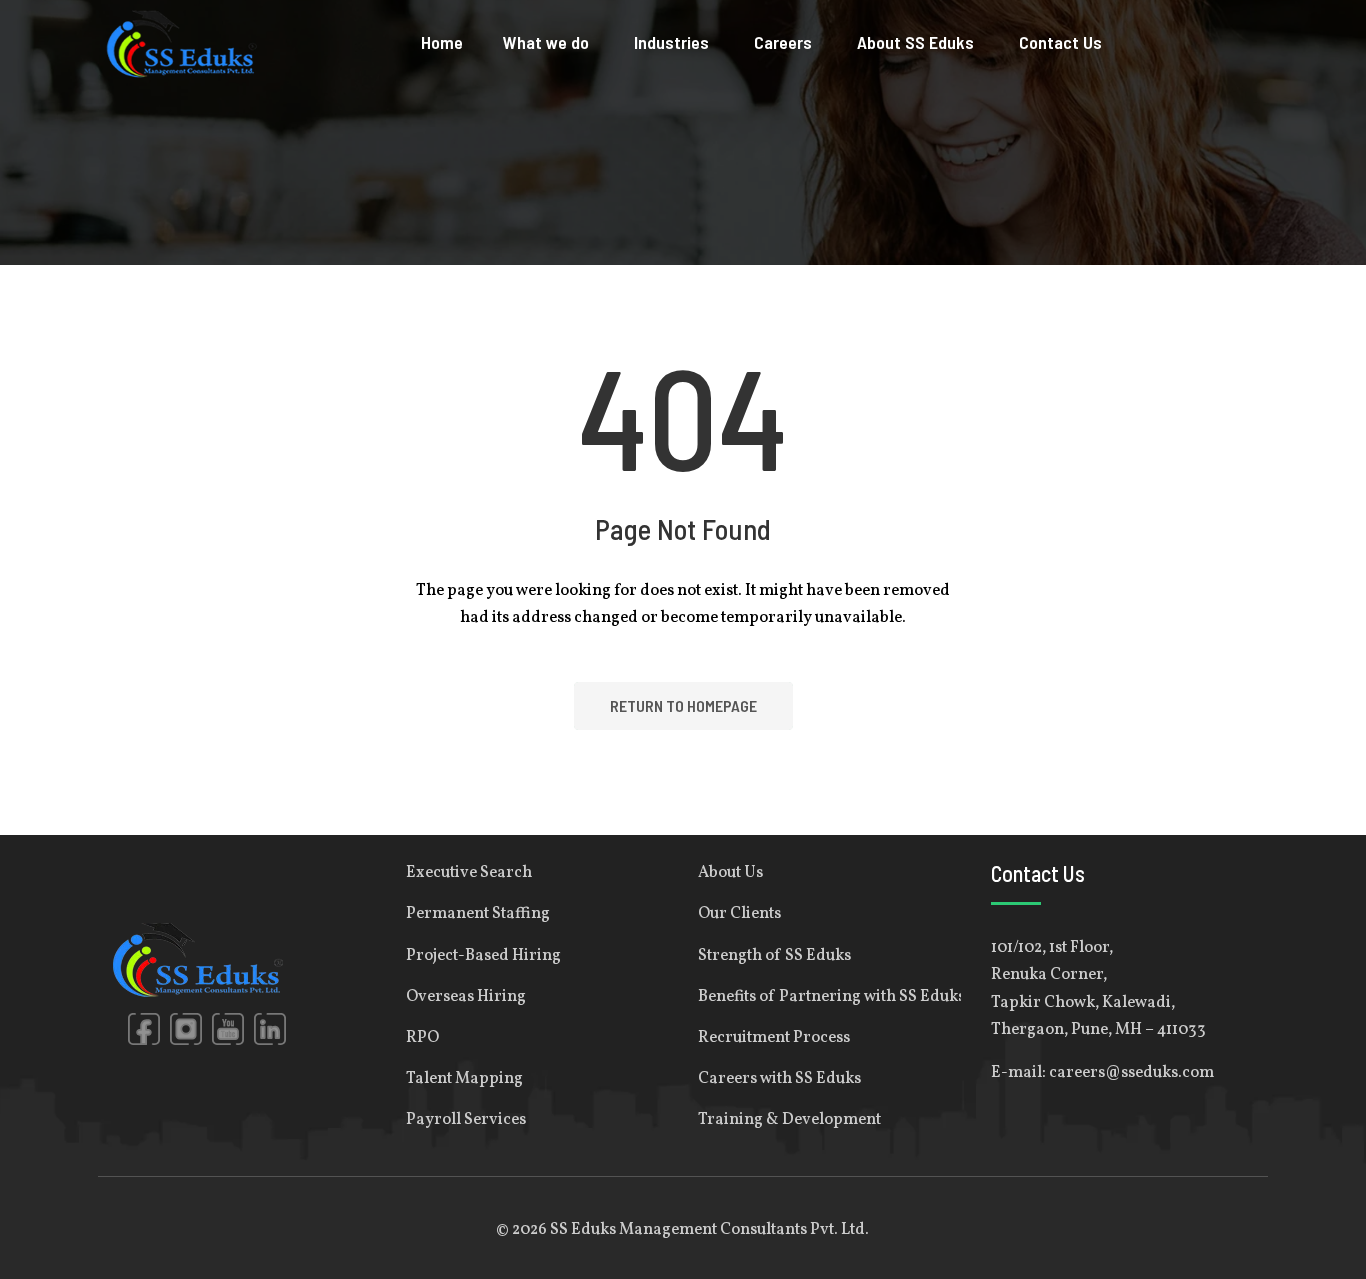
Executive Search (469, 873)
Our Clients (739, 914)
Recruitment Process (774, 1038)
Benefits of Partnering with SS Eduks (829, 997)
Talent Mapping (464, 1079)
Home (442, 42)
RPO (422, 1038)
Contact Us (1060, 42)
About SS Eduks (915, 42)
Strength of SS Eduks (774, 956)
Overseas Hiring (466, 997)
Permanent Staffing (478, 914)
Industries (671, 42)
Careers (783, 42)
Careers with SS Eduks (779, 1079)
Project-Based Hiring (483, 956)
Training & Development (789, 1120)
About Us (730, 873)
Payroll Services (466, 1120)
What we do (546, 42)
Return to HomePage (683, 705)
